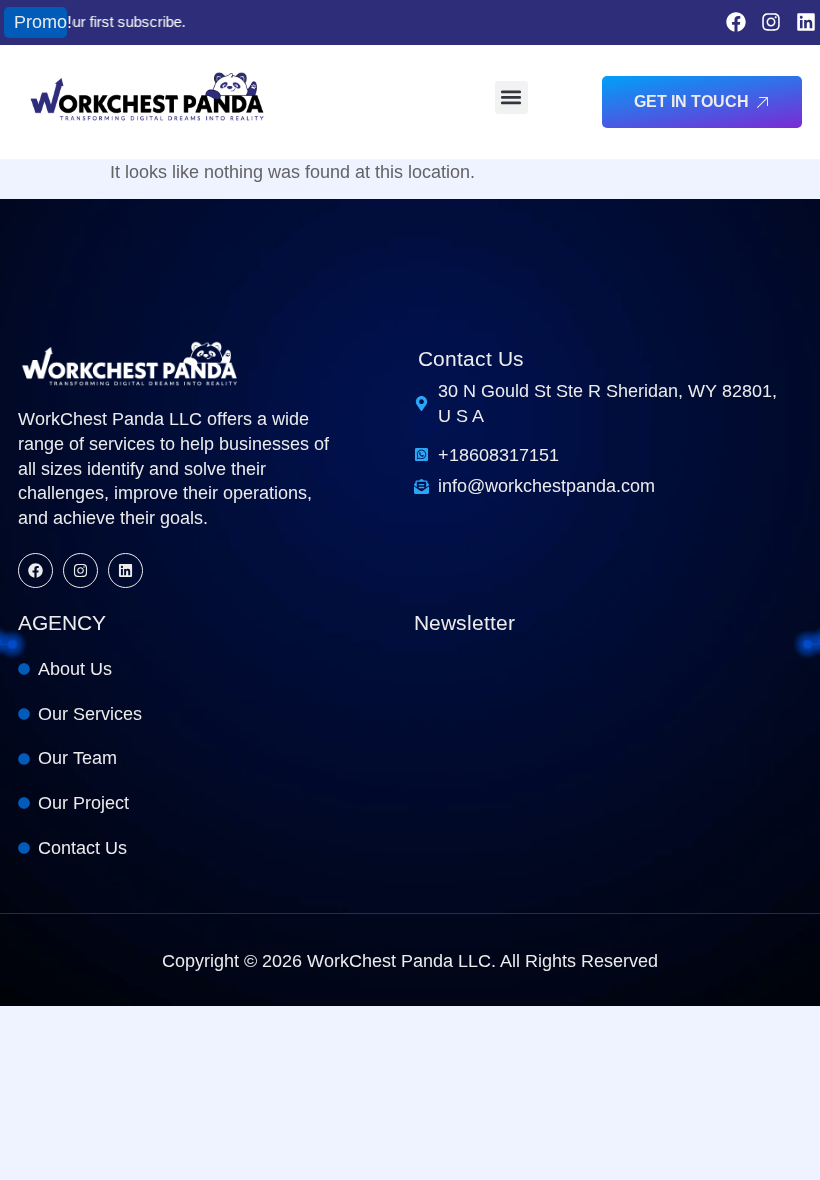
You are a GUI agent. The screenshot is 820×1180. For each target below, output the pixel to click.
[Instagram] (771, 22)
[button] (511, 97)
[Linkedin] (806, 22)
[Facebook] (736, 22)
